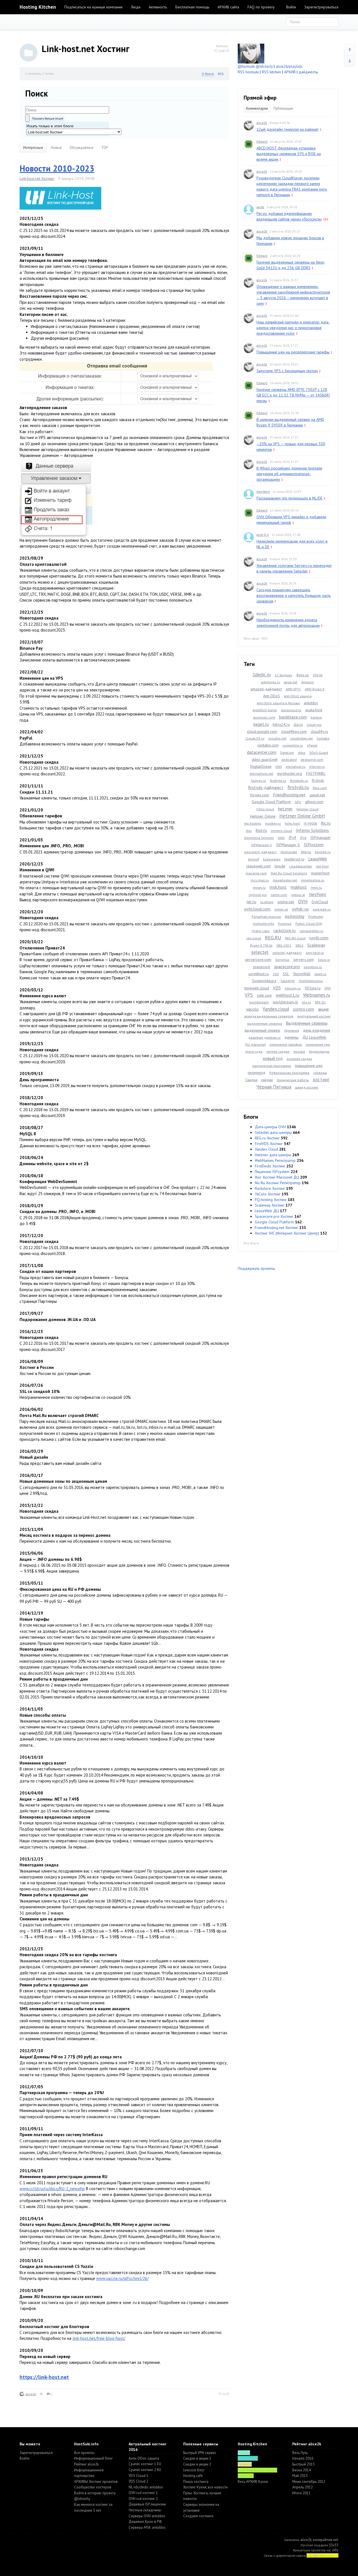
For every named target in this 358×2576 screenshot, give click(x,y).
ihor (249, 831)
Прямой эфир (260, 98)
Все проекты (84, 2453)
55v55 (334, 2545)
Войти (291, 7)
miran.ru (259, 887)
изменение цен (318, 1044)
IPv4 (292, 837)
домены (291, 1037)
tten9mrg (263, 491)
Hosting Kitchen (38, 7)
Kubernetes (272, 859)
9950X (318, 675)
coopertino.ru (293, 745)
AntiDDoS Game (265, 710)
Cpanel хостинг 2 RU (145, 2470)
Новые (56, 148)
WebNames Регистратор (275, 1160)
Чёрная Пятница (274, 1087)
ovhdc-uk (281, 909)
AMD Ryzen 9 (315, 689)
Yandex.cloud (276, 1009)
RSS (221, 74)
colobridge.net (302, 738)
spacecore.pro (287, 966)
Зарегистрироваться (321, 7)
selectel (260, 952)
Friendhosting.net (289, 795)
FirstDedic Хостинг (270, 1166)
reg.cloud (254, 938)
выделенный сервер (262, 1030)
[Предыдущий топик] (350, 50)
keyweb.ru (323, 852)
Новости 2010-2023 (57, 168)
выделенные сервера (265, 1023)
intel (281, 838)
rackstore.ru (285, 930)
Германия (292, 1030)
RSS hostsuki (248, 72)
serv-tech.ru (315, 953)
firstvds (318, 780)
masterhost (320, 873)
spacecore (262, 967)
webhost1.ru (288, 995)
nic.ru (251, 902)
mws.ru (316, 887)
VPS (249, 995)
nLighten (267, 902)
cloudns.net (277, 738)
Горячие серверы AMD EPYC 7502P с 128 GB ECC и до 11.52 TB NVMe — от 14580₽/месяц (293, 395)
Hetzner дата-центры (273, 1155)
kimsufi (254, 859)
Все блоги (251, 1243)
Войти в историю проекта (95, 2493)
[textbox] (67, 110)
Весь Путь (300, 2453)
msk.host (278, 887)
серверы (320, 1073)
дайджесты (308, 72)
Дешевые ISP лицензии (147, 2504)
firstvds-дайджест (266, 787)
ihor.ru (261, 830)
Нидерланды (319, 1051)
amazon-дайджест (266, 689)
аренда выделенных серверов (269, 1016)
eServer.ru (317, 767)
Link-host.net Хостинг (37, 179)
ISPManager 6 (288, 845)
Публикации (283, 108)
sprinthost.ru (259, 974)
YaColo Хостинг (268, 1194)
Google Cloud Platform (271, 802)
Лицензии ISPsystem (272, 1172)
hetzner (285, 809)
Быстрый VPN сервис (200, 2453)
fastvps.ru (258, 781)
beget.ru (261, 724)
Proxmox (285, 924)
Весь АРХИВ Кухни (253, 2482)
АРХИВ (290, 72)
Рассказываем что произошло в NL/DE (289, 498)
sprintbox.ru (313, 967)
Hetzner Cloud (307, 809)
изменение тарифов (286, 1044)
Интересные (33, 148)
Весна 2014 (302, 2470)
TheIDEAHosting (311, 981)
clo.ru (298, 724)
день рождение (317, 1030)
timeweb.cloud (257, 988)
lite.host (322, 866)
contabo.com (268, 745)
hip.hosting (253, 823)
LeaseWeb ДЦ (267, 1211)
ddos (302, 753)
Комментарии (257, 108)
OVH (303, 901)
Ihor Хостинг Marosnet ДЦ (277, 1177)
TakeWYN (287, 981)
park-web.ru (322, 909)
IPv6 (303, 838)
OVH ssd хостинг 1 (143, 2493)
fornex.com (260, 795)
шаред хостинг (307, 1087)
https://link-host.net (44, 2377)
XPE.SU (320, 1002)
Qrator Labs (261, 931)
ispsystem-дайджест (260, 852)
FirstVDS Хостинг (269, 1144)
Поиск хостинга (196, 2482)
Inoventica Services (259, 838)
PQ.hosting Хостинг (271, 1200)
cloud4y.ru (319, 731)
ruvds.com (319, 938)
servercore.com (258, 959)
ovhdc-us (300, 909)
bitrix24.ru (281, 724)
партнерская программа (272, 1066)
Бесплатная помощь (192, 7)
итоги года (254, 1051)
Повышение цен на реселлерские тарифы (293, 352)
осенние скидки (299, 1059)
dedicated (289, 760)
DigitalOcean (261, 766)
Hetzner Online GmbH (302, 816)
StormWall (302, 974)
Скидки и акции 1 (197, 2458)
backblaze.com (293, 717)
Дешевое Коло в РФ (145, 2522)
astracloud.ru (291, 710)
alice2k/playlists (289, 66)
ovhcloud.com (257, 909)
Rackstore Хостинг (270, 1188)
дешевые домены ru (264, 1037)
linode (280, 866)
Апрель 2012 (302, 2487)
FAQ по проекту (261, 7)
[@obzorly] (251, 53)
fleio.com (320, 788)
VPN (328, 988)
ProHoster (316, 917)
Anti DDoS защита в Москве (278, 703)
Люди (136, 7)
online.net (286, 902)
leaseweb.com (259, 866)
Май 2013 (300, 2476)
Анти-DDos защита (144, 2458)
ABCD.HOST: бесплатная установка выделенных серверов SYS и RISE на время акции (289, 154)
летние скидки (278, 1051)
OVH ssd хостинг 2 (143, 2499)
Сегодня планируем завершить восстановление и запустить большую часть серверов (294, 595)
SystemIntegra (264, 981)
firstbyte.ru (278, 781)
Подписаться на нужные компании (93, 7)
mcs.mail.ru (260, 880)
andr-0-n (263, 535)
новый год (273, 1058)
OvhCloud (320, 902)
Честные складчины (145, 2510)
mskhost (299, 887)
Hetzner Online (263, 816)
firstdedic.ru (299, 781)
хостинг (321, 1080)
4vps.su (302, 675)
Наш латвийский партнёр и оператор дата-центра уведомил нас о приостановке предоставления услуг (293, 328)
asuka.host (314, 710)
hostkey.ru (273, 823)
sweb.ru (320, 974)
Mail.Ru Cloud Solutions (289, 873)
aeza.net (291, 682)
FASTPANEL (316, 773)
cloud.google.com (262, 731)
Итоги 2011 (301, 2493)
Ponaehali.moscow (266, 917)
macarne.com (256, 873)
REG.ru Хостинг (267, 1138)
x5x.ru (306, 1002)
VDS (277, 988)
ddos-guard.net (265, 759)
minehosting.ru (313, 880)
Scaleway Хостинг (270, 1205)
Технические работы (293, 1080)
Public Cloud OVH (309, 924)
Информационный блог (93, 2458)
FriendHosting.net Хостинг (276, 1228)
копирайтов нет (326, 2540)
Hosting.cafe (193, 2476)
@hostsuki (246, 66)
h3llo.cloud (265, 809)
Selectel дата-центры (273, 1132)
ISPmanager (321, 837)
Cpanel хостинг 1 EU (145, 2464)
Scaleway (316, 945)
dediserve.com (312, 760)
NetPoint (318, 894)
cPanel (312, 745)
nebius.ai (298, 895)
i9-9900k (310, 823)
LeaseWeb (318, 859)
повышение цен (309, 1066)
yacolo (252, 1009)
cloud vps (314, 725)
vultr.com (264, 995)
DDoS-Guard (319, 753)
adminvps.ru (270, 682)
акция (323, 1009)
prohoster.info (263, 924)
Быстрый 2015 (303, 2464)
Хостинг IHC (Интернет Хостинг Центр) (287, 1233)
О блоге (208, 74)
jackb (260, 207)
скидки (267, 1080)
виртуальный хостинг (314, 1016)
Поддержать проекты (256, 1268)
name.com (279, 895)
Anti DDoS (272, 696)
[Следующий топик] (350, 61)
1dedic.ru (262, 675)
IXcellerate (289, 852)
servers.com (304, 959)
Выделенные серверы (307, 1023)
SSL (286, 974)
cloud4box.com (294, 731)
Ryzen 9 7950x (261, 945)
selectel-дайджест (287, 953)
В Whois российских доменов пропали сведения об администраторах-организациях (289, 474)
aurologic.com (264, 717)
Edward (262, 141)
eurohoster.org (290, 773)
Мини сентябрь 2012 (309, 2482)
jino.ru (306, 852)
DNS (279, 767)
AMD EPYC (293, 689)
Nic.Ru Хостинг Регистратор (278, 1183)
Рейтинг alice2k (86, 2464)
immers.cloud (281, 831)
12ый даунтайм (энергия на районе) (288, 129)
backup (316, 717)
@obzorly (264, 66)
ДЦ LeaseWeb (314, 1037)
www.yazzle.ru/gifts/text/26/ (122, 2278)
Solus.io (324, 960)
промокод (257, 1073)
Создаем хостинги (198, 2516)
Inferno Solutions (312, 830)
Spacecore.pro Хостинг (274, 1216)
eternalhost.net (261, 774)
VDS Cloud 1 (138, 2476)
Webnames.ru (317, 995)
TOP (105, 148)
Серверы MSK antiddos (147, 2527)
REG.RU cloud (295, 938)
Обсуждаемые (82, 148)
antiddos (311, 703)
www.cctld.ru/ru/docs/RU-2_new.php (52, 2189)
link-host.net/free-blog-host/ (99, 2338)
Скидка (251, 1080)
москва (299, 1051)
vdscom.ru (293, 988)
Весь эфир (251, 638)
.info (335, 2550)
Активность (158, 7)
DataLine (287, 753)
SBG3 (299, 945)
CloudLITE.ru (255, 738)
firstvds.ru (298, 787)
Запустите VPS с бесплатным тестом (287, 371)
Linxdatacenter (301, 866)
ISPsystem (314, 844)
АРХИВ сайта (228, 7)
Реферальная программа (289, 1073)
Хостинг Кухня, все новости (205, 2487)
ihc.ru (326, 823)
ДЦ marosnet (255, 1044)
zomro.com (303, 1009)
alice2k (31, 2394)
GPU (298, 802)
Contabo (323, 738)
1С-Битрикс (283, 675)
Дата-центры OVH (270, 1127)
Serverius (282, 960)
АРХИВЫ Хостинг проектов (96, 2482)
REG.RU (273, 938)
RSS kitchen (271, 72)
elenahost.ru (296, 767)
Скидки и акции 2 (197, 2464)
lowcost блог (194, 2470)
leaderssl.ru (294, 859)
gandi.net (317, 795)
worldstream (259, 1002)
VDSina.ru (313, 988)
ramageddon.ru (311, 931)
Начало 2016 (303, 2458)
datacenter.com (262, 752)
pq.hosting (295, 916)
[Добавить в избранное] (41, 2394)
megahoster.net (285, 880)
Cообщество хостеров (93, 2487)
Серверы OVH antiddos (147, 2516)
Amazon (308, 682)
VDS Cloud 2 (138, 2481)
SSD (276, 974)
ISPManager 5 (262, 845)
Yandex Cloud (266, 1149)
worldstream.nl (285, 1002)
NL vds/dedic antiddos (146, 2487)
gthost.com (314, 802)
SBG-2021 (284, 945)
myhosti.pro (258, 895)
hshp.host (292, 823)
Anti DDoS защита (298, 696)
